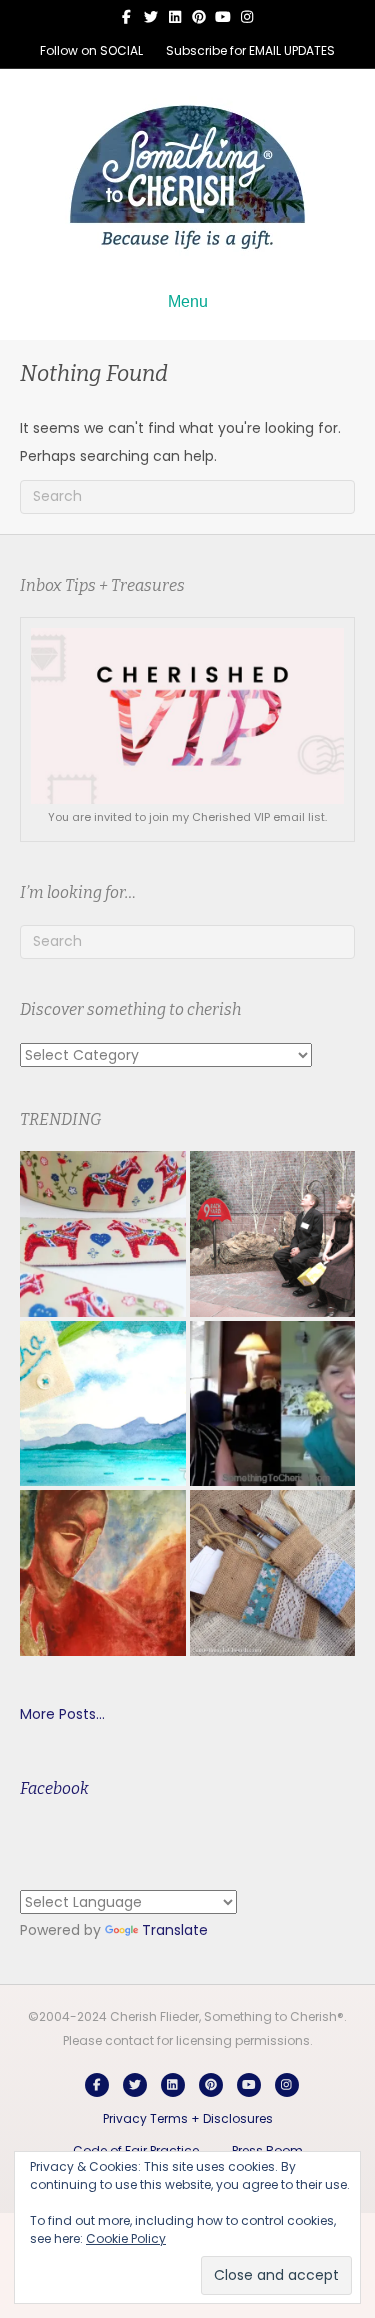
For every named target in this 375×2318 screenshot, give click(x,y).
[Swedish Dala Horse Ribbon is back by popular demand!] (103, 1234)
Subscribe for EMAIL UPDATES (250, 50)
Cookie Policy (126, 2238)
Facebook (54, 1788)
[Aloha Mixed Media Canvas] (103, 1404)
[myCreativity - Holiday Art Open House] (103, 1573)
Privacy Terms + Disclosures (188, 2118)
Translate (175, 1930)
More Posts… (62, 1714)
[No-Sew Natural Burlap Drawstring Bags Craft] (273, 1573)
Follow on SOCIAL (91, 50)
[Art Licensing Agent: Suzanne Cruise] (273, 1404)
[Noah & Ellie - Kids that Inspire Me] (273, 1234)
